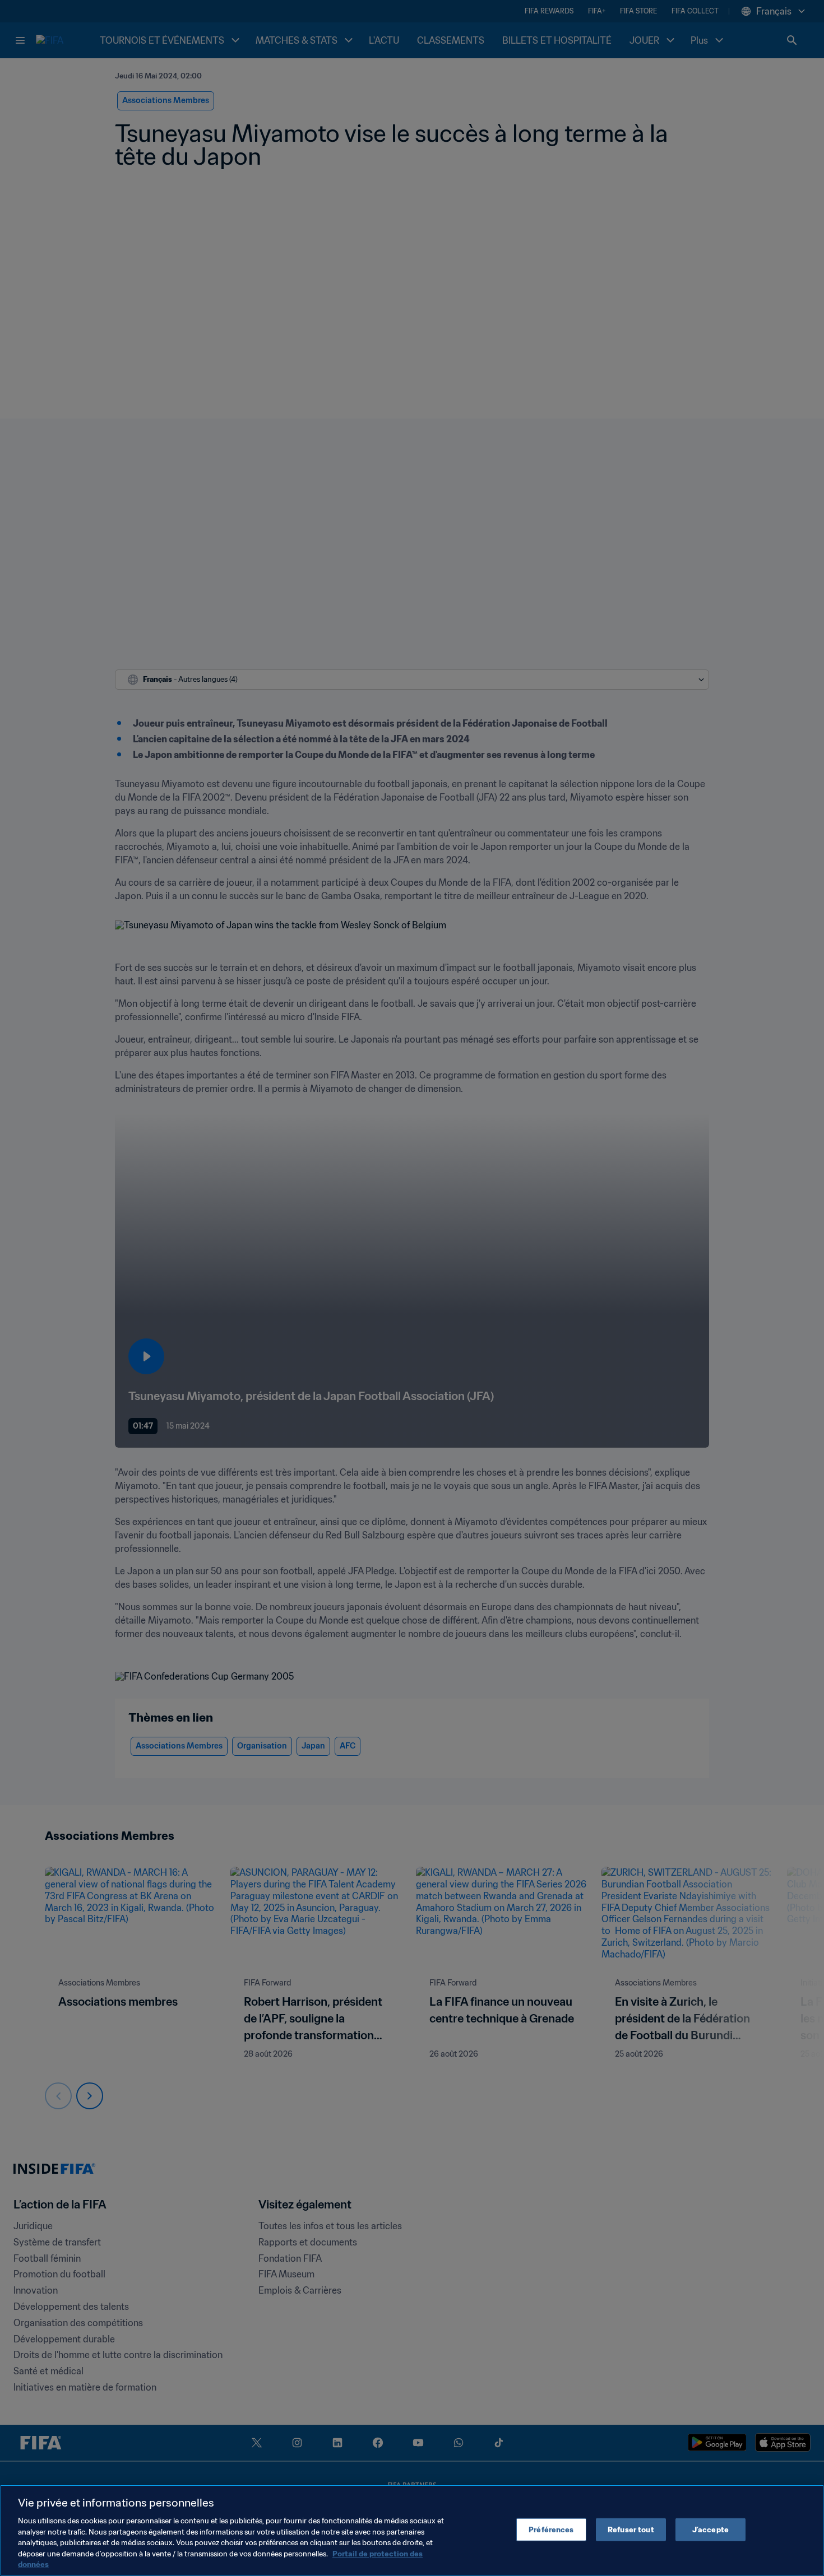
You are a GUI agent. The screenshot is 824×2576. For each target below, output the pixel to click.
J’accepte (710, 2529)
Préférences (551, 2529)
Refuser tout (631, 2529)
